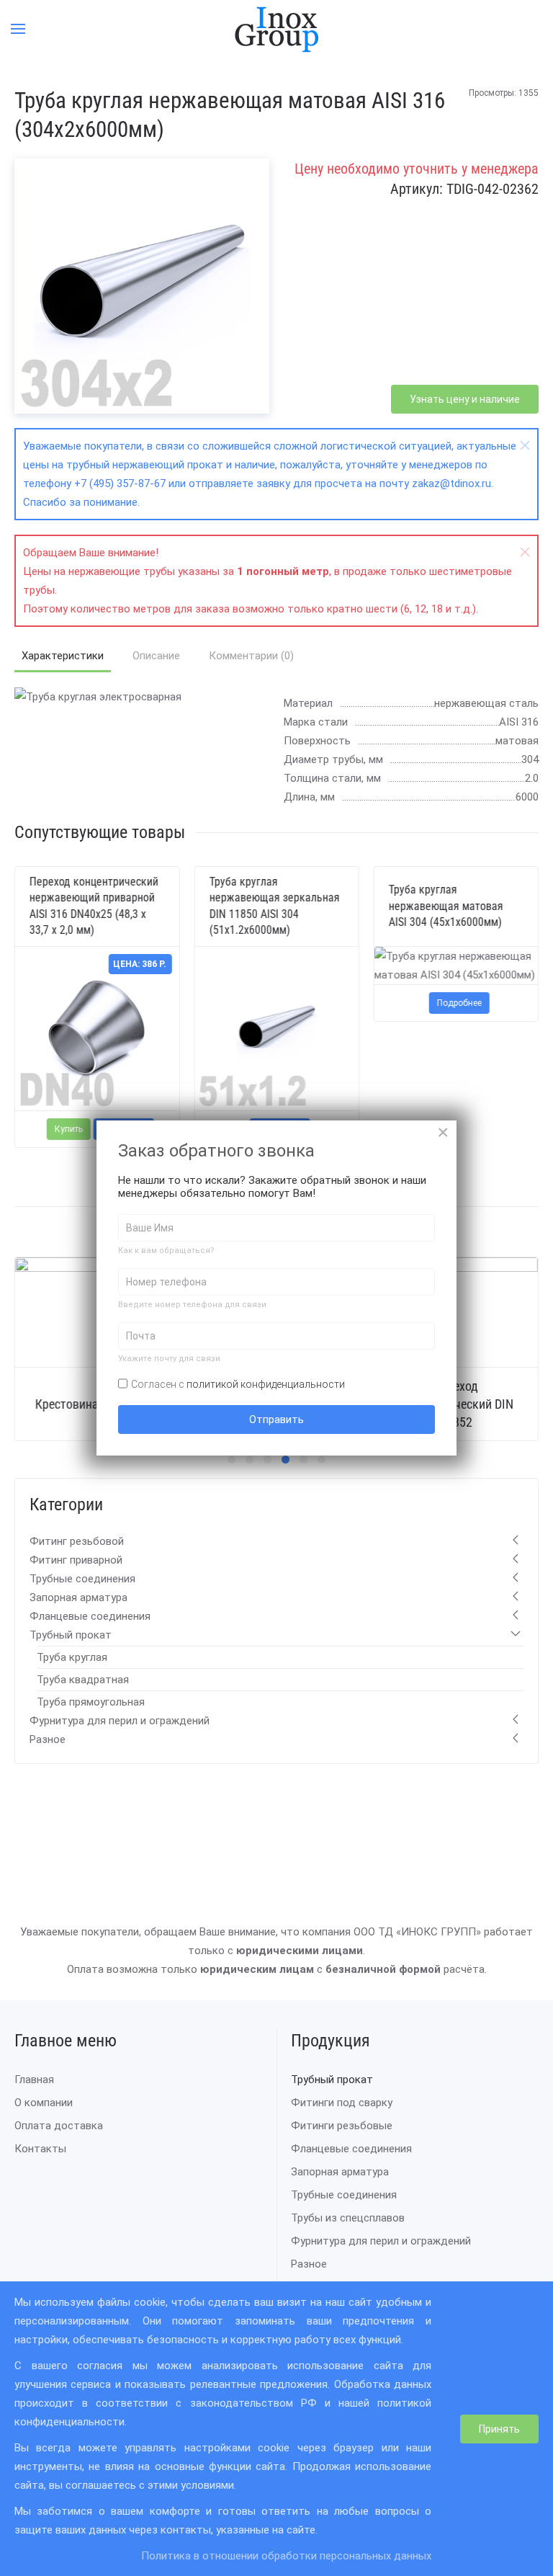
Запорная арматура (78, 1597)
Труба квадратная (83, 1680)
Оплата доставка (59, 2126)
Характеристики (63, 656)
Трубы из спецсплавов (348, 2218)
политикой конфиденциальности (266, 1384)
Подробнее (459, 1003)
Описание (156, 656)
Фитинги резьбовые (342, 2126)
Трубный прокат (71, 1635)
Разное (48, 1739)
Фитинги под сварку (342, 2103)
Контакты (40, 2149)
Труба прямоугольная (91, 1702)
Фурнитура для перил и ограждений (120, 1721)
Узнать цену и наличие (465, 399)
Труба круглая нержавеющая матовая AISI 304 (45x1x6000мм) (446, 906)
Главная (34, 2080)
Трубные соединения (82, 1579)
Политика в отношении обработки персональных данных (286, 2556)
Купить (69, 1129)
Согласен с (238, 1384)
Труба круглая (72, 1657)
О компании (44, 2103)
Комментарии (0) (251, 656)
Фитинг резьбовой (77, 1541)
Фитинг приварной (76, 1560)
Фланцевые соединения (90, 1616)
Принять (499, 2429)
